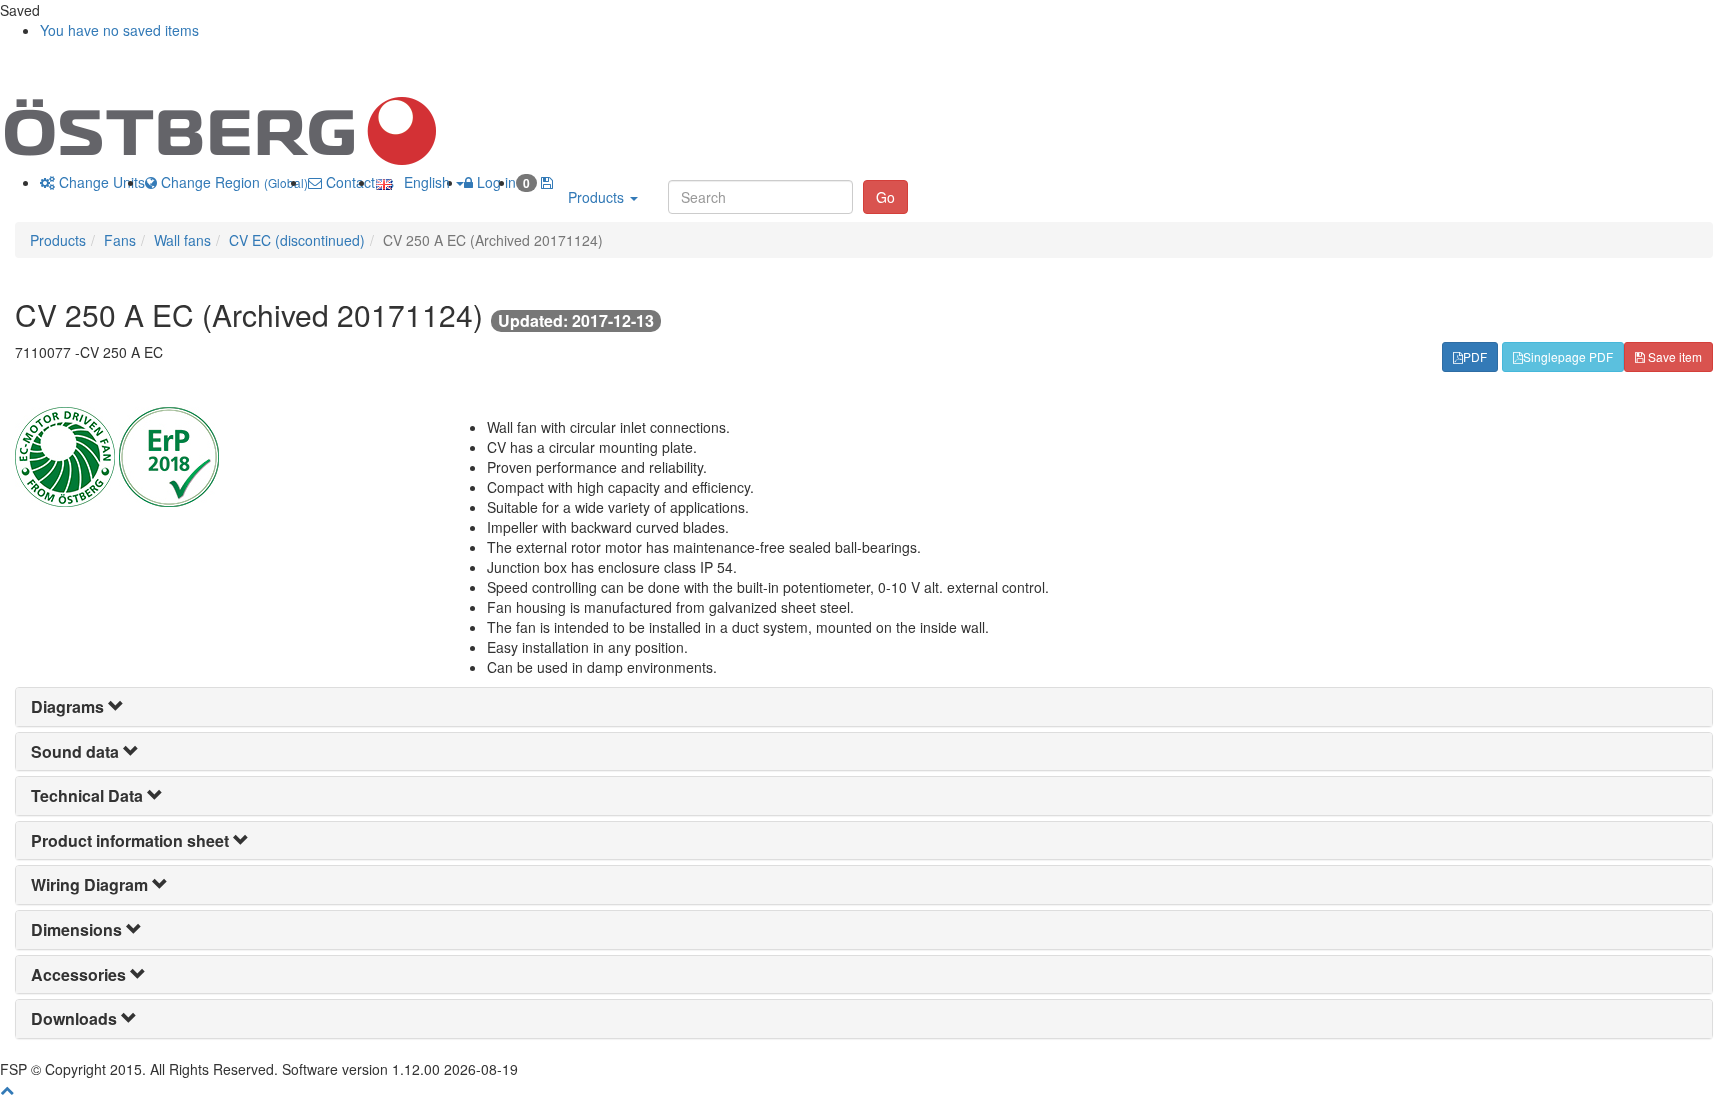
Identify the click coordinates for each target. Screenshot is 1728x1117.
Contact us (358, 182)
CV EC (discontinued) (297, 240)
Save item (1673, 356)
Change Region (232, 182)
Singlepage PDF (1568, 356)
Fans (120, 240)
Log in (494, 182)
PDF (1475, 356)
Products (598, 197)
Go (885, 197)
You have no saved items (119, 30)
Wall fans (182, 240)
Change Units (100, 182)
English (423, 182)
